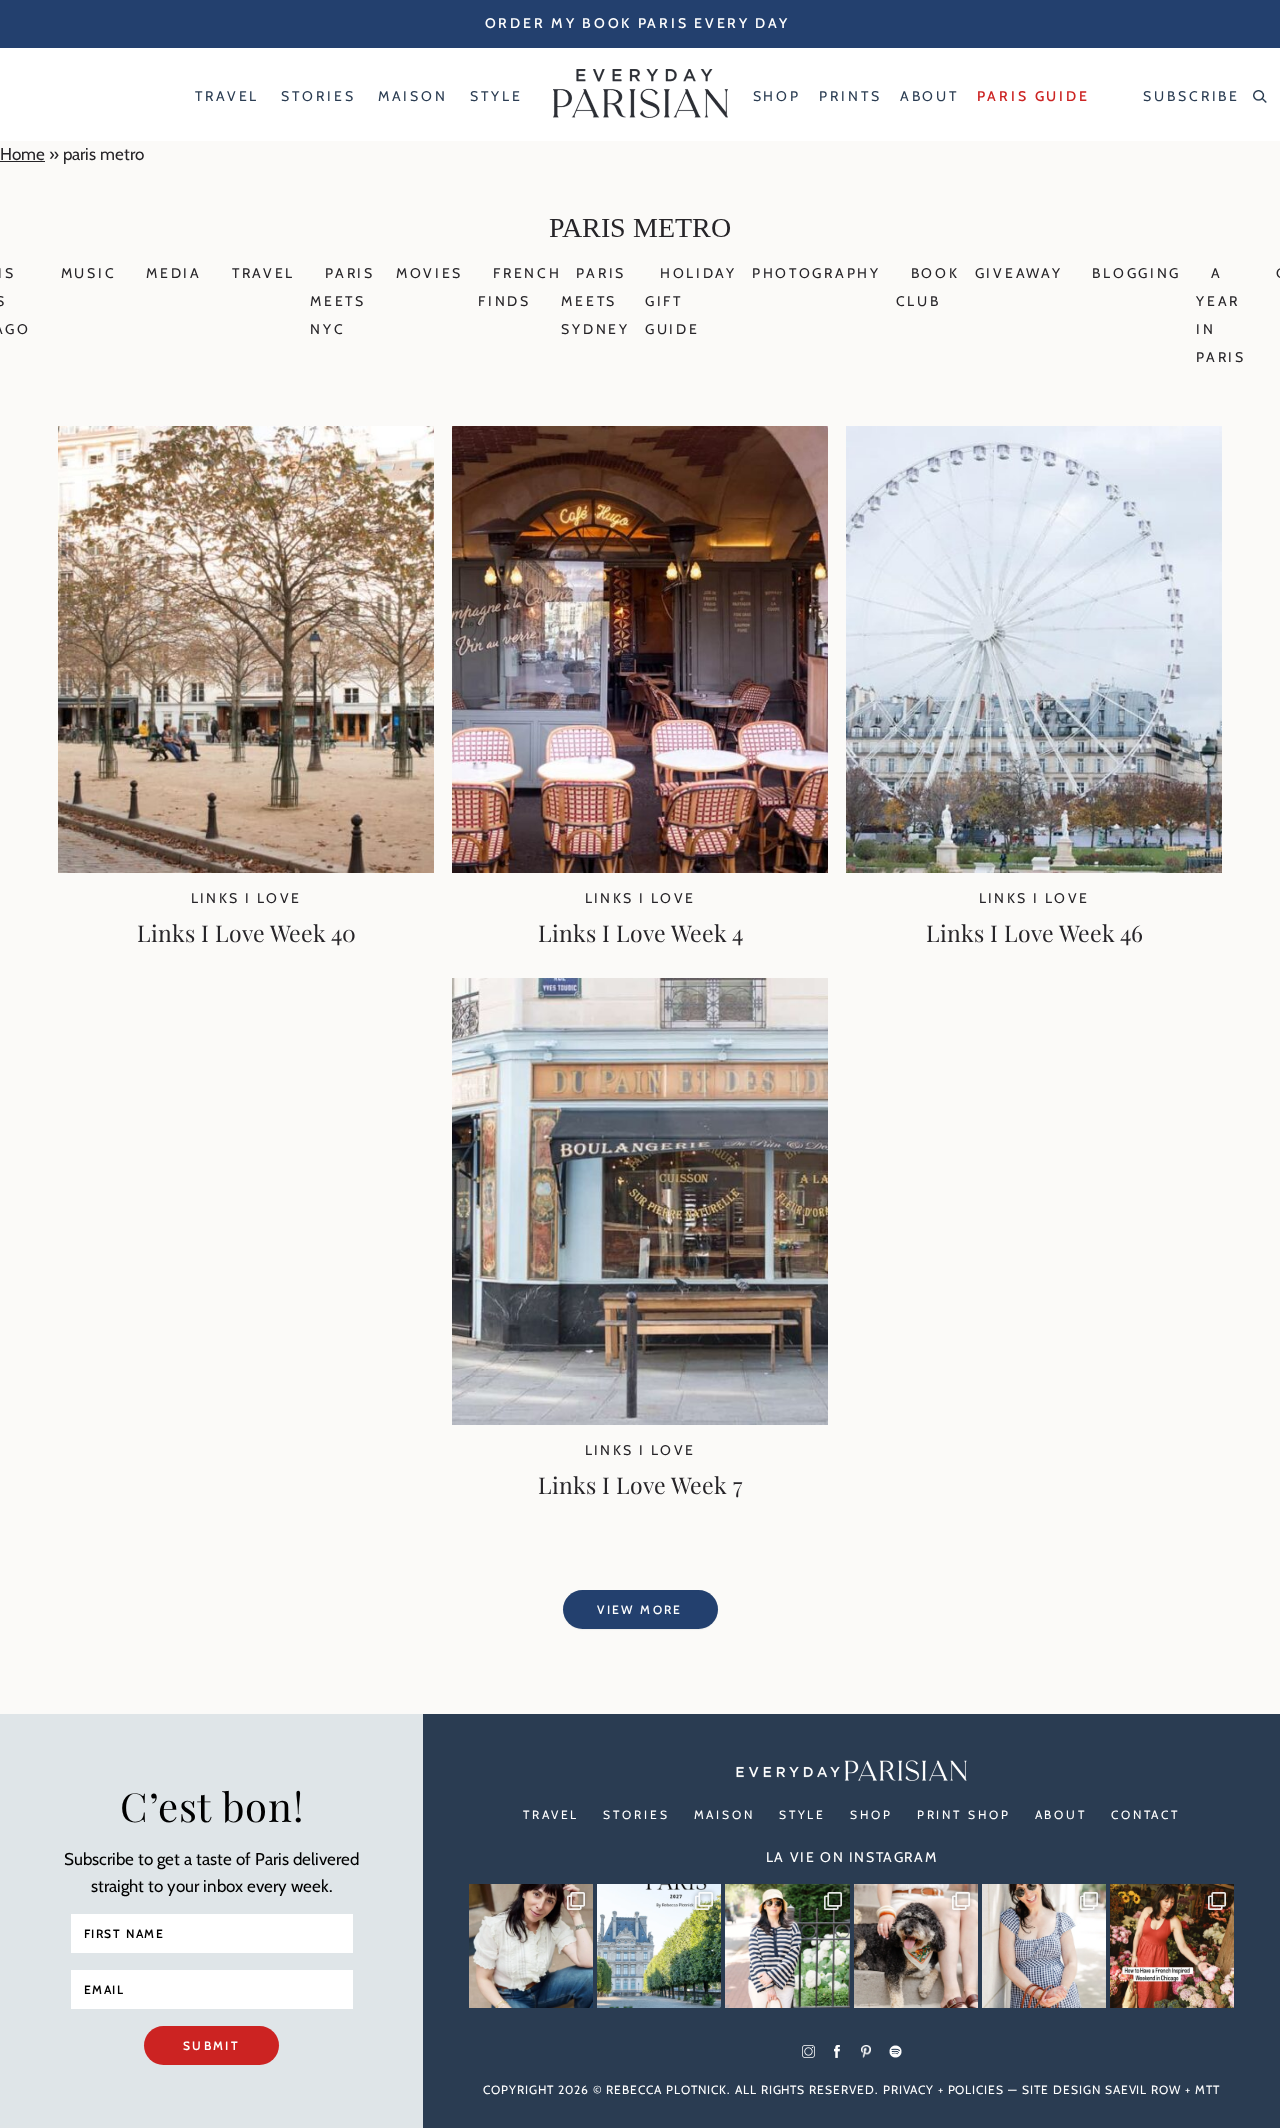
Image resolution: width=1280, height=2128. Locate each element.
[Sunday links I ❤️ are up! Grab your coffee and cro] (787, 1946)
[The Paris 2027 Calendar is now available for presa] (659, 1946)
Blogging (1136, 273)
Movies (429, 273)
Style (802, 1814)
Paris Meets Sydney (595, 301)
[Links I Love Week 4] (640, 867)
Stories (636, 1814)
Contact (1145, 1814)
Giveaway (1019, 273)
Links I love (246, 898)
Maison (724, 1814)
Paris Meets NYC (342, 301)
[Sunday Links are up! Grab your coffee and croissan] (531, 1946)
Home (22, 154)
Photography (816, 273)
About (1061, 1814)
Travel (263, 273)
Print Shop (964, 1814)
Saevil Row (1143, 2089)
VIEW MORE (640, 1609)
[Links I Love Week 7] (640, 1419)
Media (174, 273)
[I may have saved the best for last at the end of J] (916, 1946)
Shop (871, 1814)
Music (89, 273)
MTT (1207, 2089)
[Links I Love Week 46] (1034, 867)
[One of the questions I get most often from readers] (1172, 1946)
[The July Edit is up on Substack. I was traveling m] (1044, 1946)
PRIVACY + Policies (943, 2089)
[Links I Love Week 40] (246, 867)
